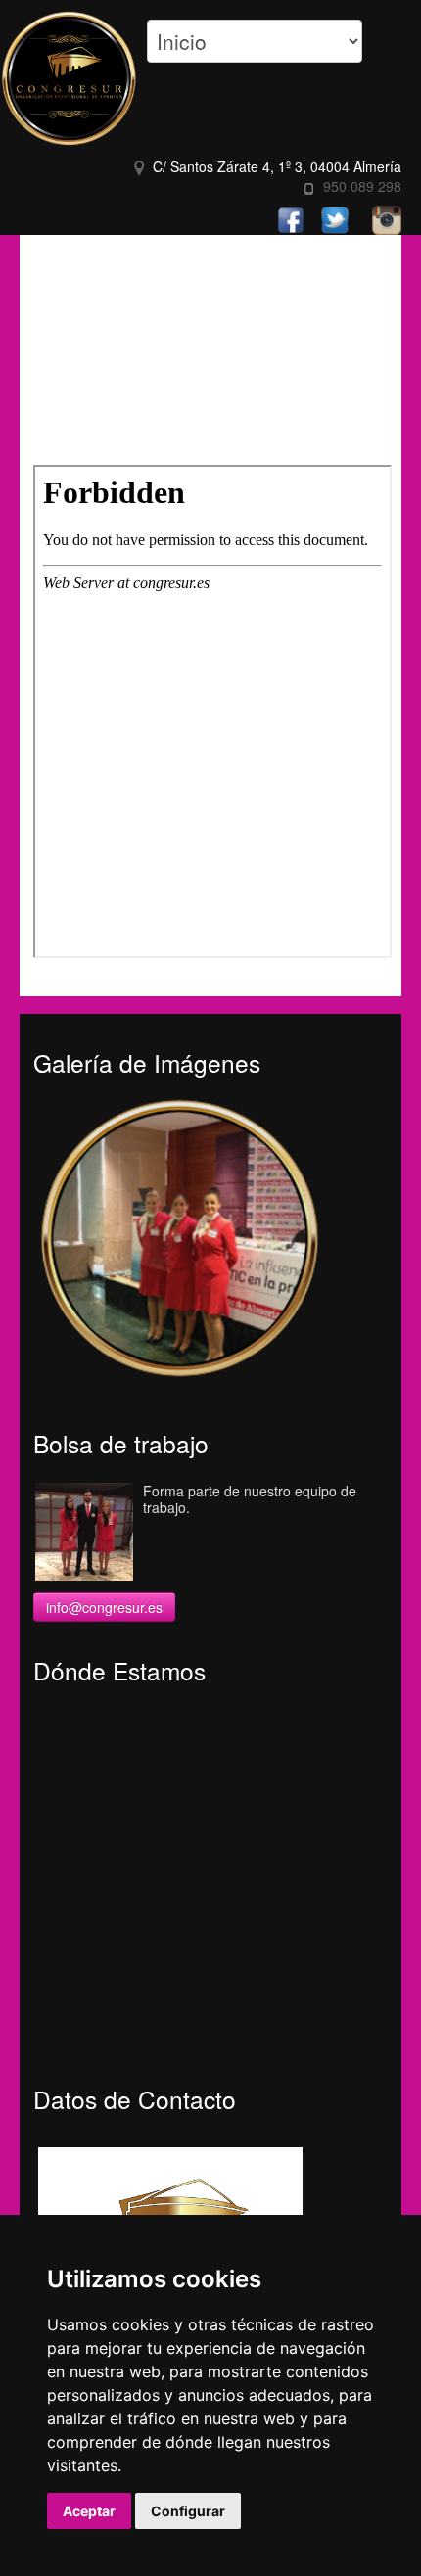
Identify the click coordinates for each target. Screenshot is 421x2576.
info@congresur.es (104, 1607)
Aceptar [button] (89, 2511)
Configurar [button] (188, 2511)
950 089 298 (362, 186)
